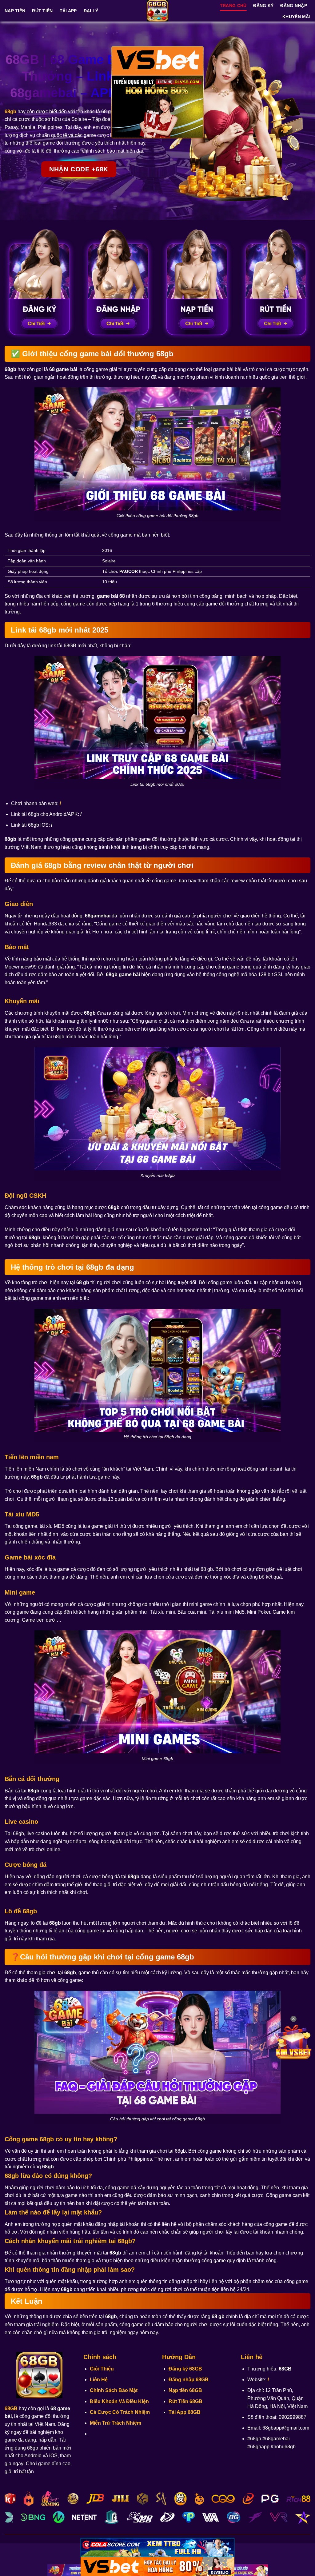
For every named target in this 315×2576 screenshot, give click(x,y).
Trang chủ (233, 6)
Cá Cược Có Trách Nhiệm (120, 2412)
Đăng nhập (294, 6)
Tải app (68, 11)
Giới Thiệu (102, 2369)
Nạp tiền (15, 11)
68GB (11, 2408)
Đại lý (91, 11)
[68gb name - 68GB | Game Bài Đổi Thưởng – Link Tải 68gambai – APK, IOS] (157, 11)
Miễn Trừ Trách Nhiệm (116, 2423)
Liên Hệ (99, 2380)
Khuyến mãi (296, 17)
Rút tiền (42, 11)
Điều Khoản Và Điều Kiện (119, 2401)
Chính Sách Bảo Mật (114, 2390)
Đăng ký (263, 6)
